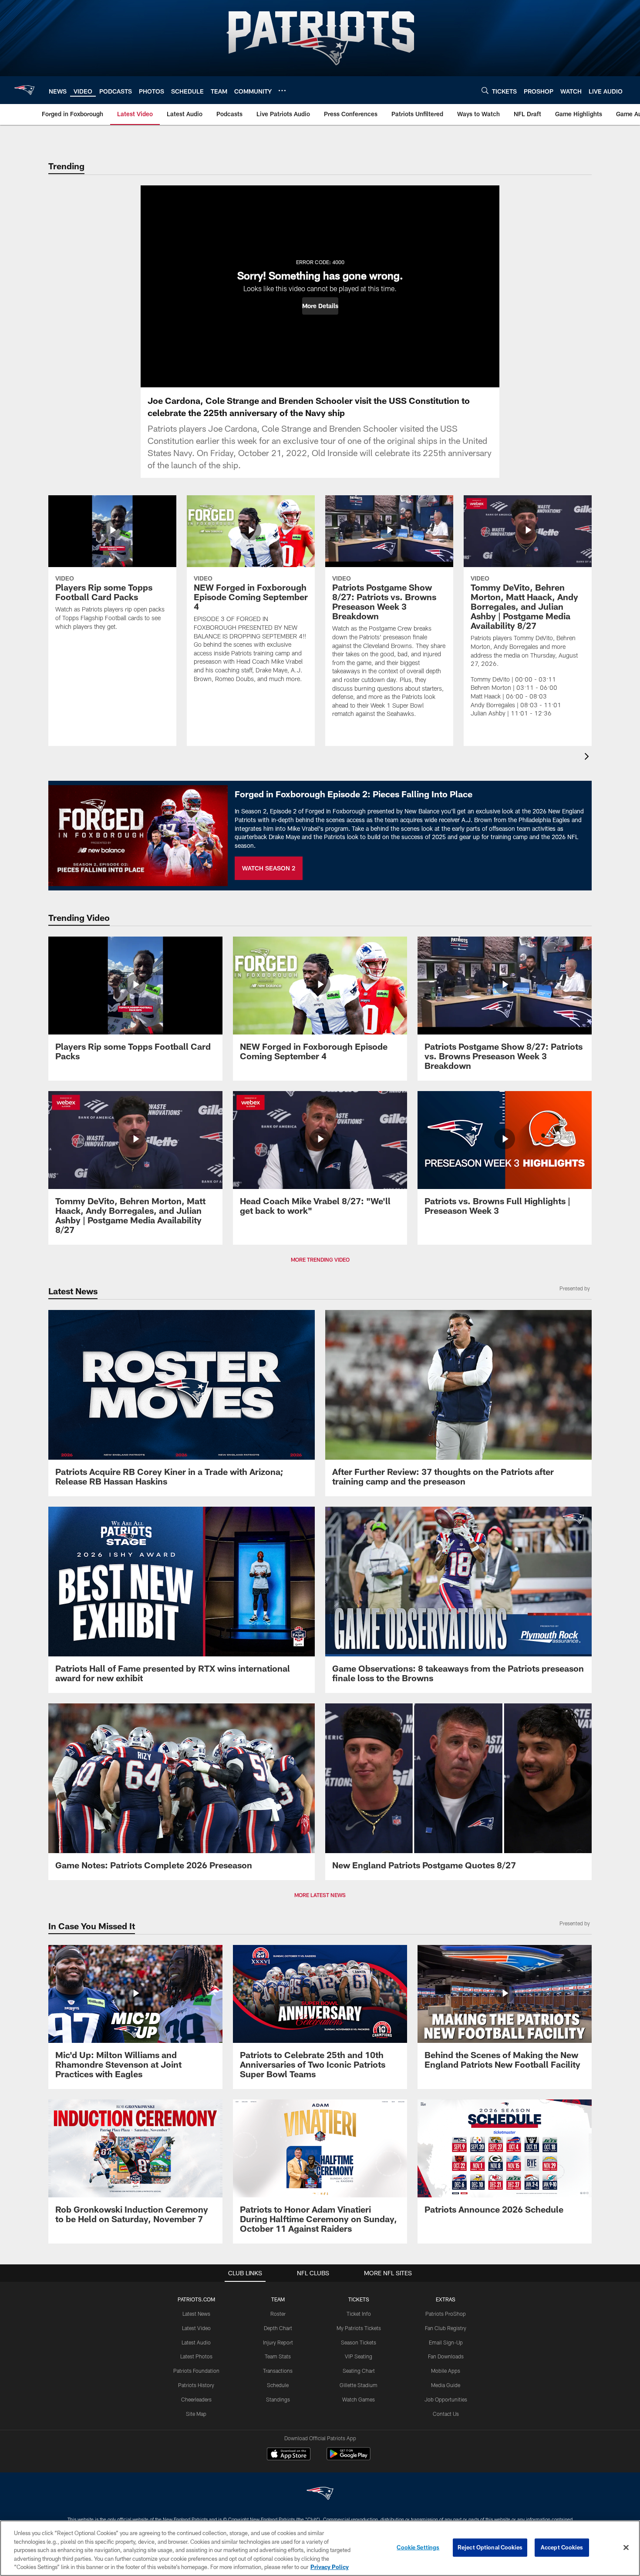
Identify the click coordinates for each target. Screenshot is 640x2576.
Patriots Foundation (196, 2371)
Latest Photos (196, 2356)
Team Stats (278, 2356)
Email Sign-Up (446, 2342)
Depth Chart (278, 2328)
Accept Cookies (562, 2547)
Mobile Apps (446, 2371)
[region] (320, 2548)
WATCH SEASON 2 (269, 868)
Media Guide (446, 2385)
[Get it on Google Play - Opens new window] (349, 2458)
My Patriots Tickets (359, 2328)
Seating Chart (359, 2371)
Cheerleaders (196, 2399)
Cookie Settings (418, 2547)
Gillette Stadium (359, 2385)
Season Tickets (359, 2342)
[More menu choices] (282, 91)
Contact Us (446, 2414)
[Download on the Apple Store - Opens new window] (289, 2455)
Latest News (196, 2314)
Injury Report (278, 2342)
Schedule (278, 2385)
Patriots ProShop (446, 2314)
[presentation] (588, 757)
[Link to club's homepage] (24, 90)
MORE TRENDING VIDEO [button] (320, 1259)
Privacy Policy (330, 2567)
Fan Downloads (446, 2356)
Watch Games (359, 2399)
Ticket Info (359, 2314)
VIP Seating (359, 2356)
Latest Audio (196, 2342)
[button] (320, 306)
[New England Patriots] (320, 2494)
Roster (278, 2314)
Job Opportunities (446, 2399)
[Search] (485, 90)
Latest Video (196, 2328)
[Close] (626, 2548)
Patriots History (196, 2385)
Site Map (196, 2414)
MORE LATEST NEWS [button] (320, 1895)
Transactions (278, 2371)
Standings (278, 2399)
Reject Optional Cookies (490, 2547)
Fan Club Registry (446, 2328)
